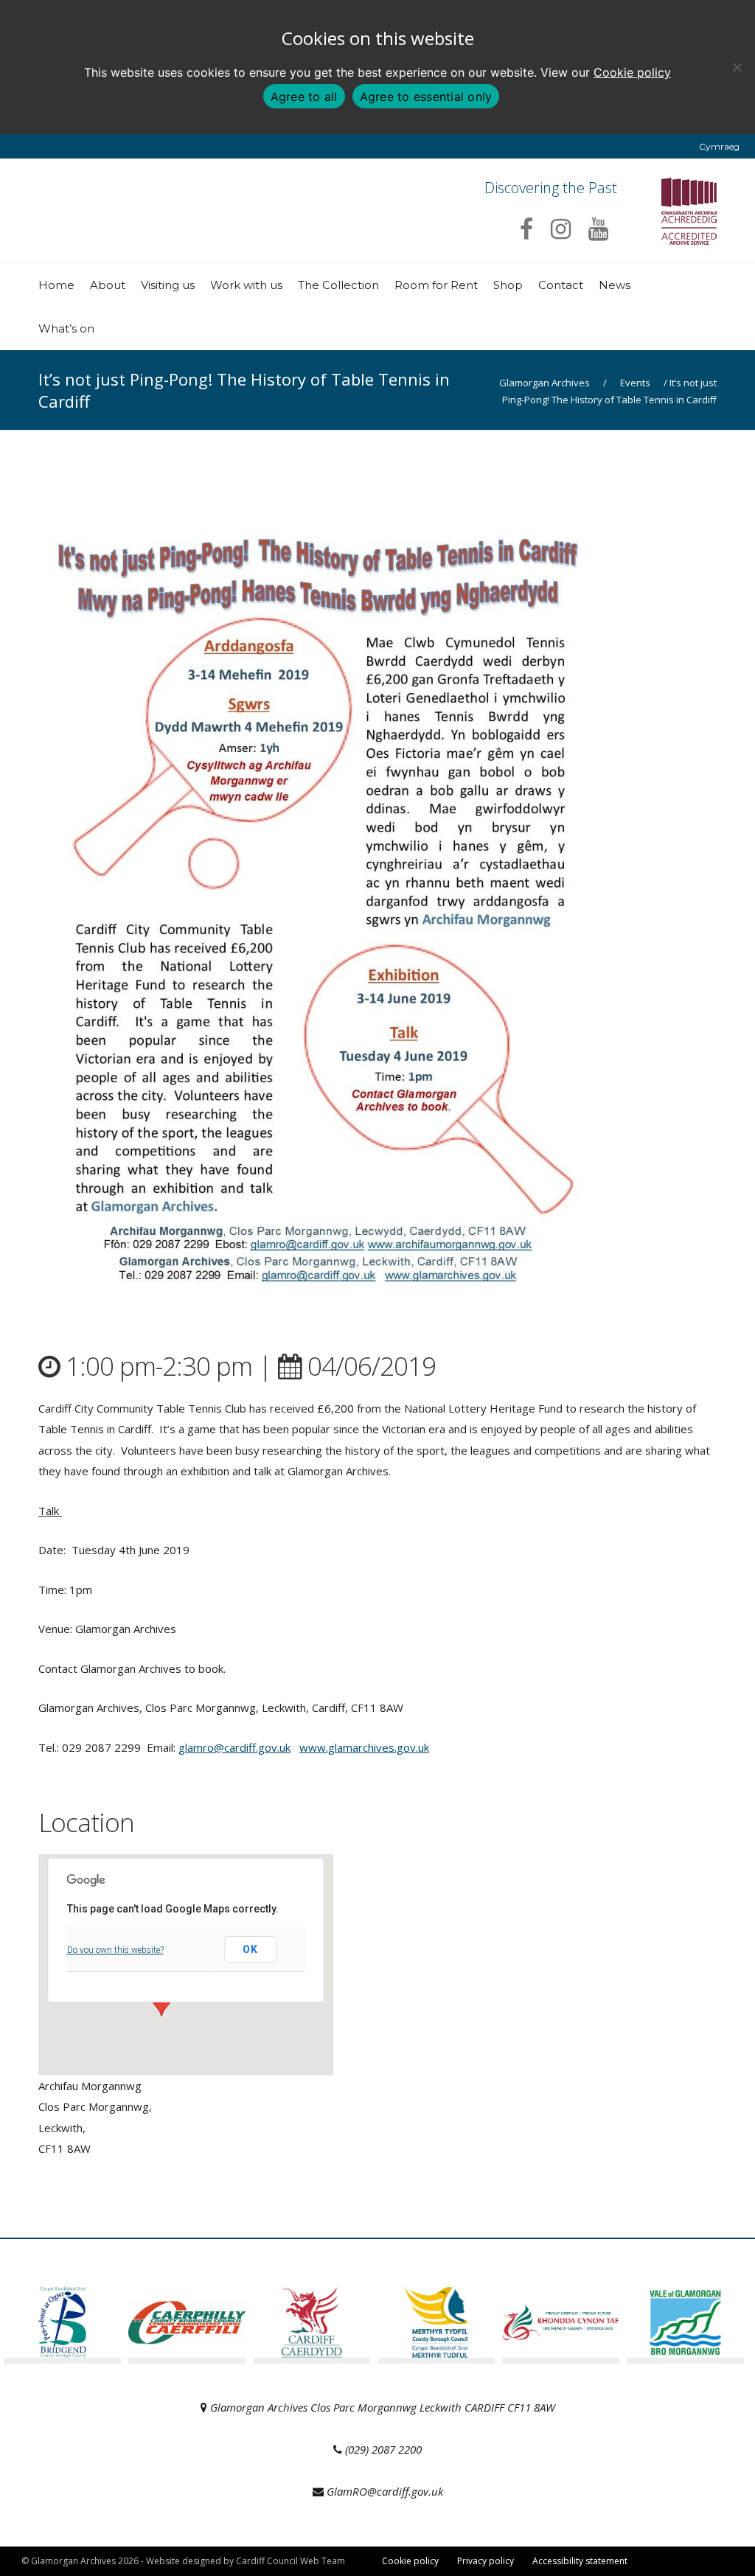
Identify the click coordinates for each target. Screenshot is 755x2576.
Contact (561, 285)
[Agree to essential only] (737, 67)
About (108, 285)
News (615, 285)
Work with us (246, 285)
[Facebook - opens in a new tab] (526, 228)
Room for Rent (436, 285)
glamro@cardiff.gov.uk (234, 1747)
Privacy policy (486, 2561)
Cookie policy (632, 72)
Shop (508, 285)
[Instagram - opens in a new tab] (561, 228)
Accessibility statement (580, 2561)
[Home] (162, 247)
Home (56, 285)
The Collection (338, 285)
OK (250, 1949)
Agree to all (304, 97)
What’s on (66, 328)
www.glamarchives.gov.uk (364, 1747)
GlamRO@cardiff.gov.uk (385, 2491)
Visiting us (168, 285)
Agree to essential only (426, 97)
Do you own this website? (115, 1950)
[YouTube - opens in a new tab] (598, 228)
